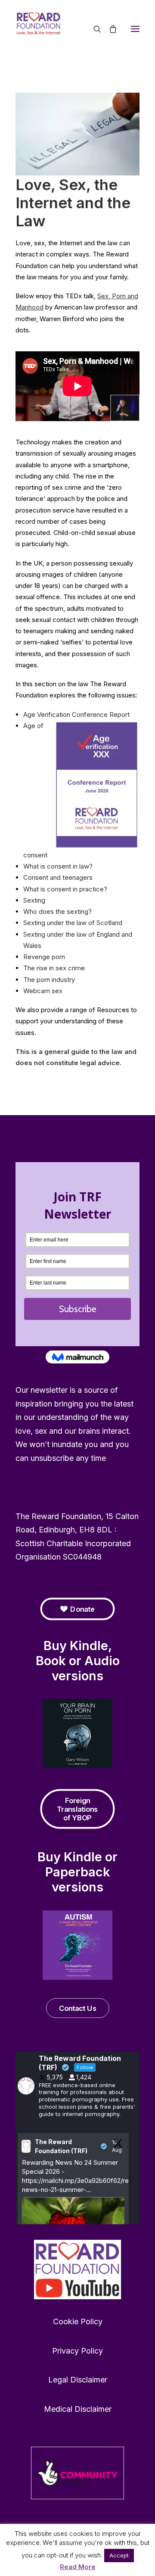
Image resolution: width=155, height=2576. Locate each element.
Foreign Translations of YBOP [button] (78, 1809)
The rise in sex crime (54, 968)
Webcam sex (43, 991)
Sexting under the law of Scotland (73, 923)
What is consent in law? (58, 866)
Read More (78, 2567)
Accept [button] (119, 2555)
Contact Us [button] (77, 2008)
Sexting (34, 900)
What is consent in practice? (65, 889)
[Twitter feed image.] (73, 2221)
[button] (135, 29)
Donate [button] (82, 1609)
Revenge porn (44, 957)
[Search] (93, 29)
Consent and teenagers (58, 877)
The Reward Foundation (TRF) (61, 2146)
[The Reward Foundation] (77, 29)
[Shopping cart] (109, 29)
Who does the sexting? (57, 911)
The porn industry (49, 980)
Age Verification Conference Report (76, 714)
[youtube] (77, 2270)
